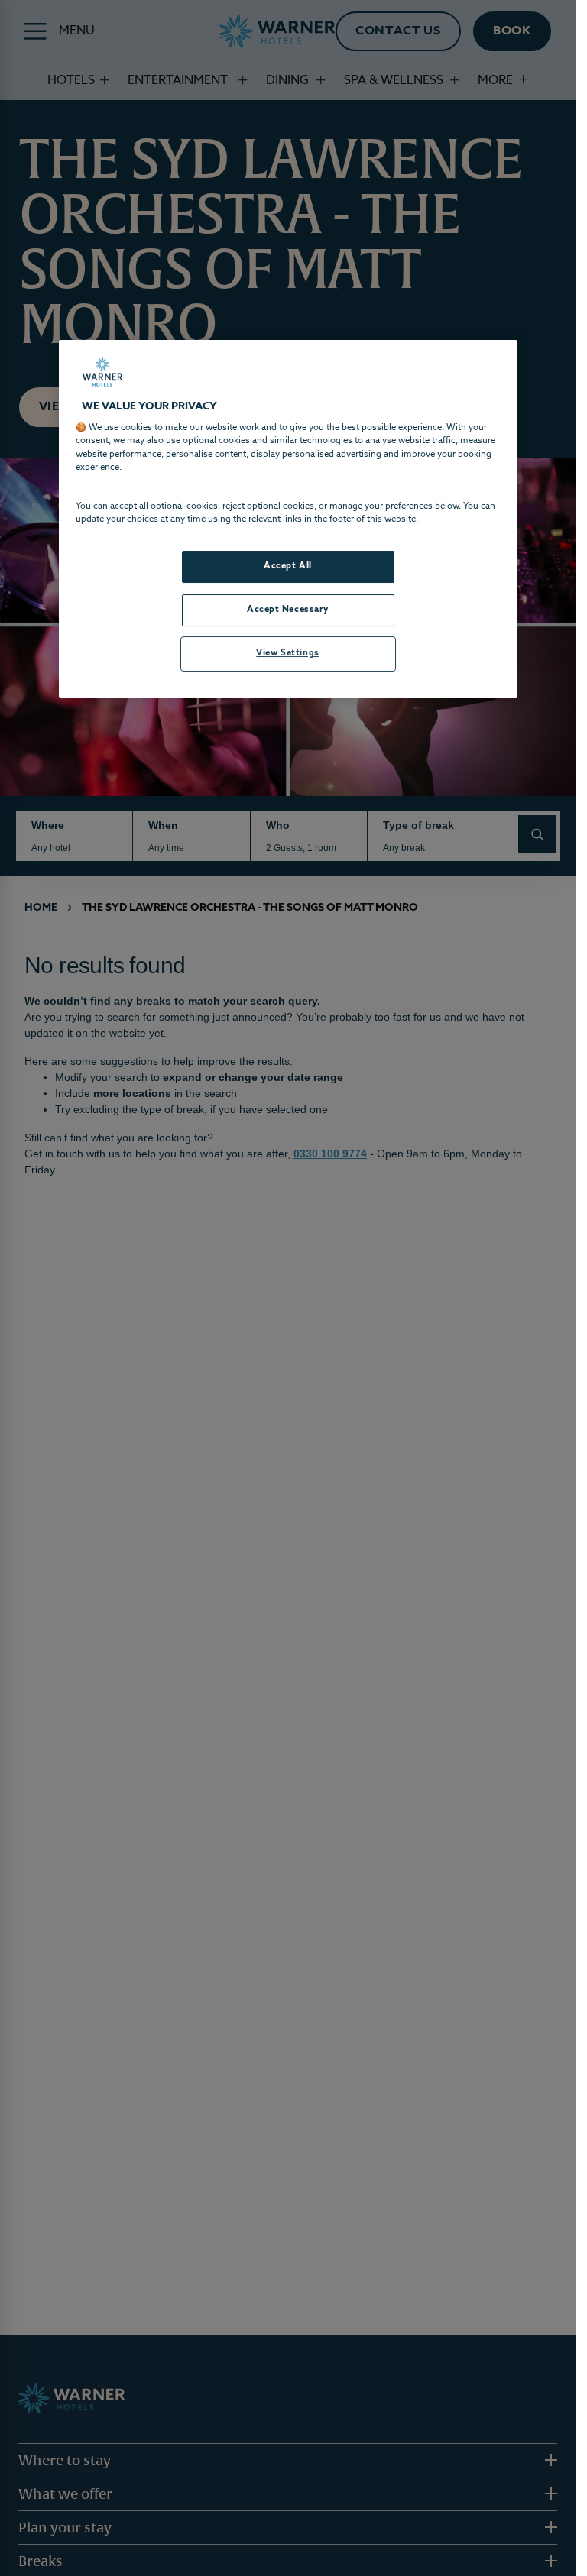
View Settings (287, 653)
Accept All (288, 566)
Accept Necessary (288, 610)
